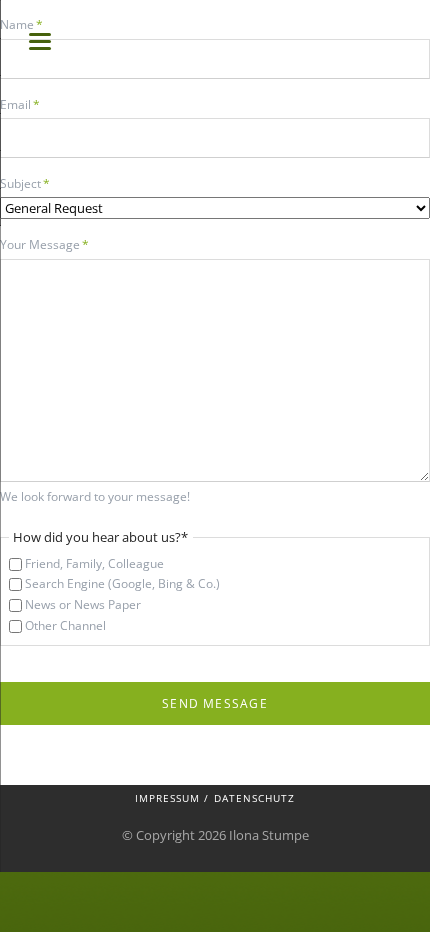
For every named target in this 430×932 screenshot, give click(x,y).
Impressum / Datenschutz (215, 798)
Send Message (215, 703)
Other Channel (65, 625)
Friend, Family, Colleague (94, 563)
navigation (40, 41)
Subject (27, 183)
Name (27, 24)
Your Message (44, 244)
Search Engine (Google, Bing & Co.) (122, 583)
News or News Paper (83, 604)
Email (27, 104)
